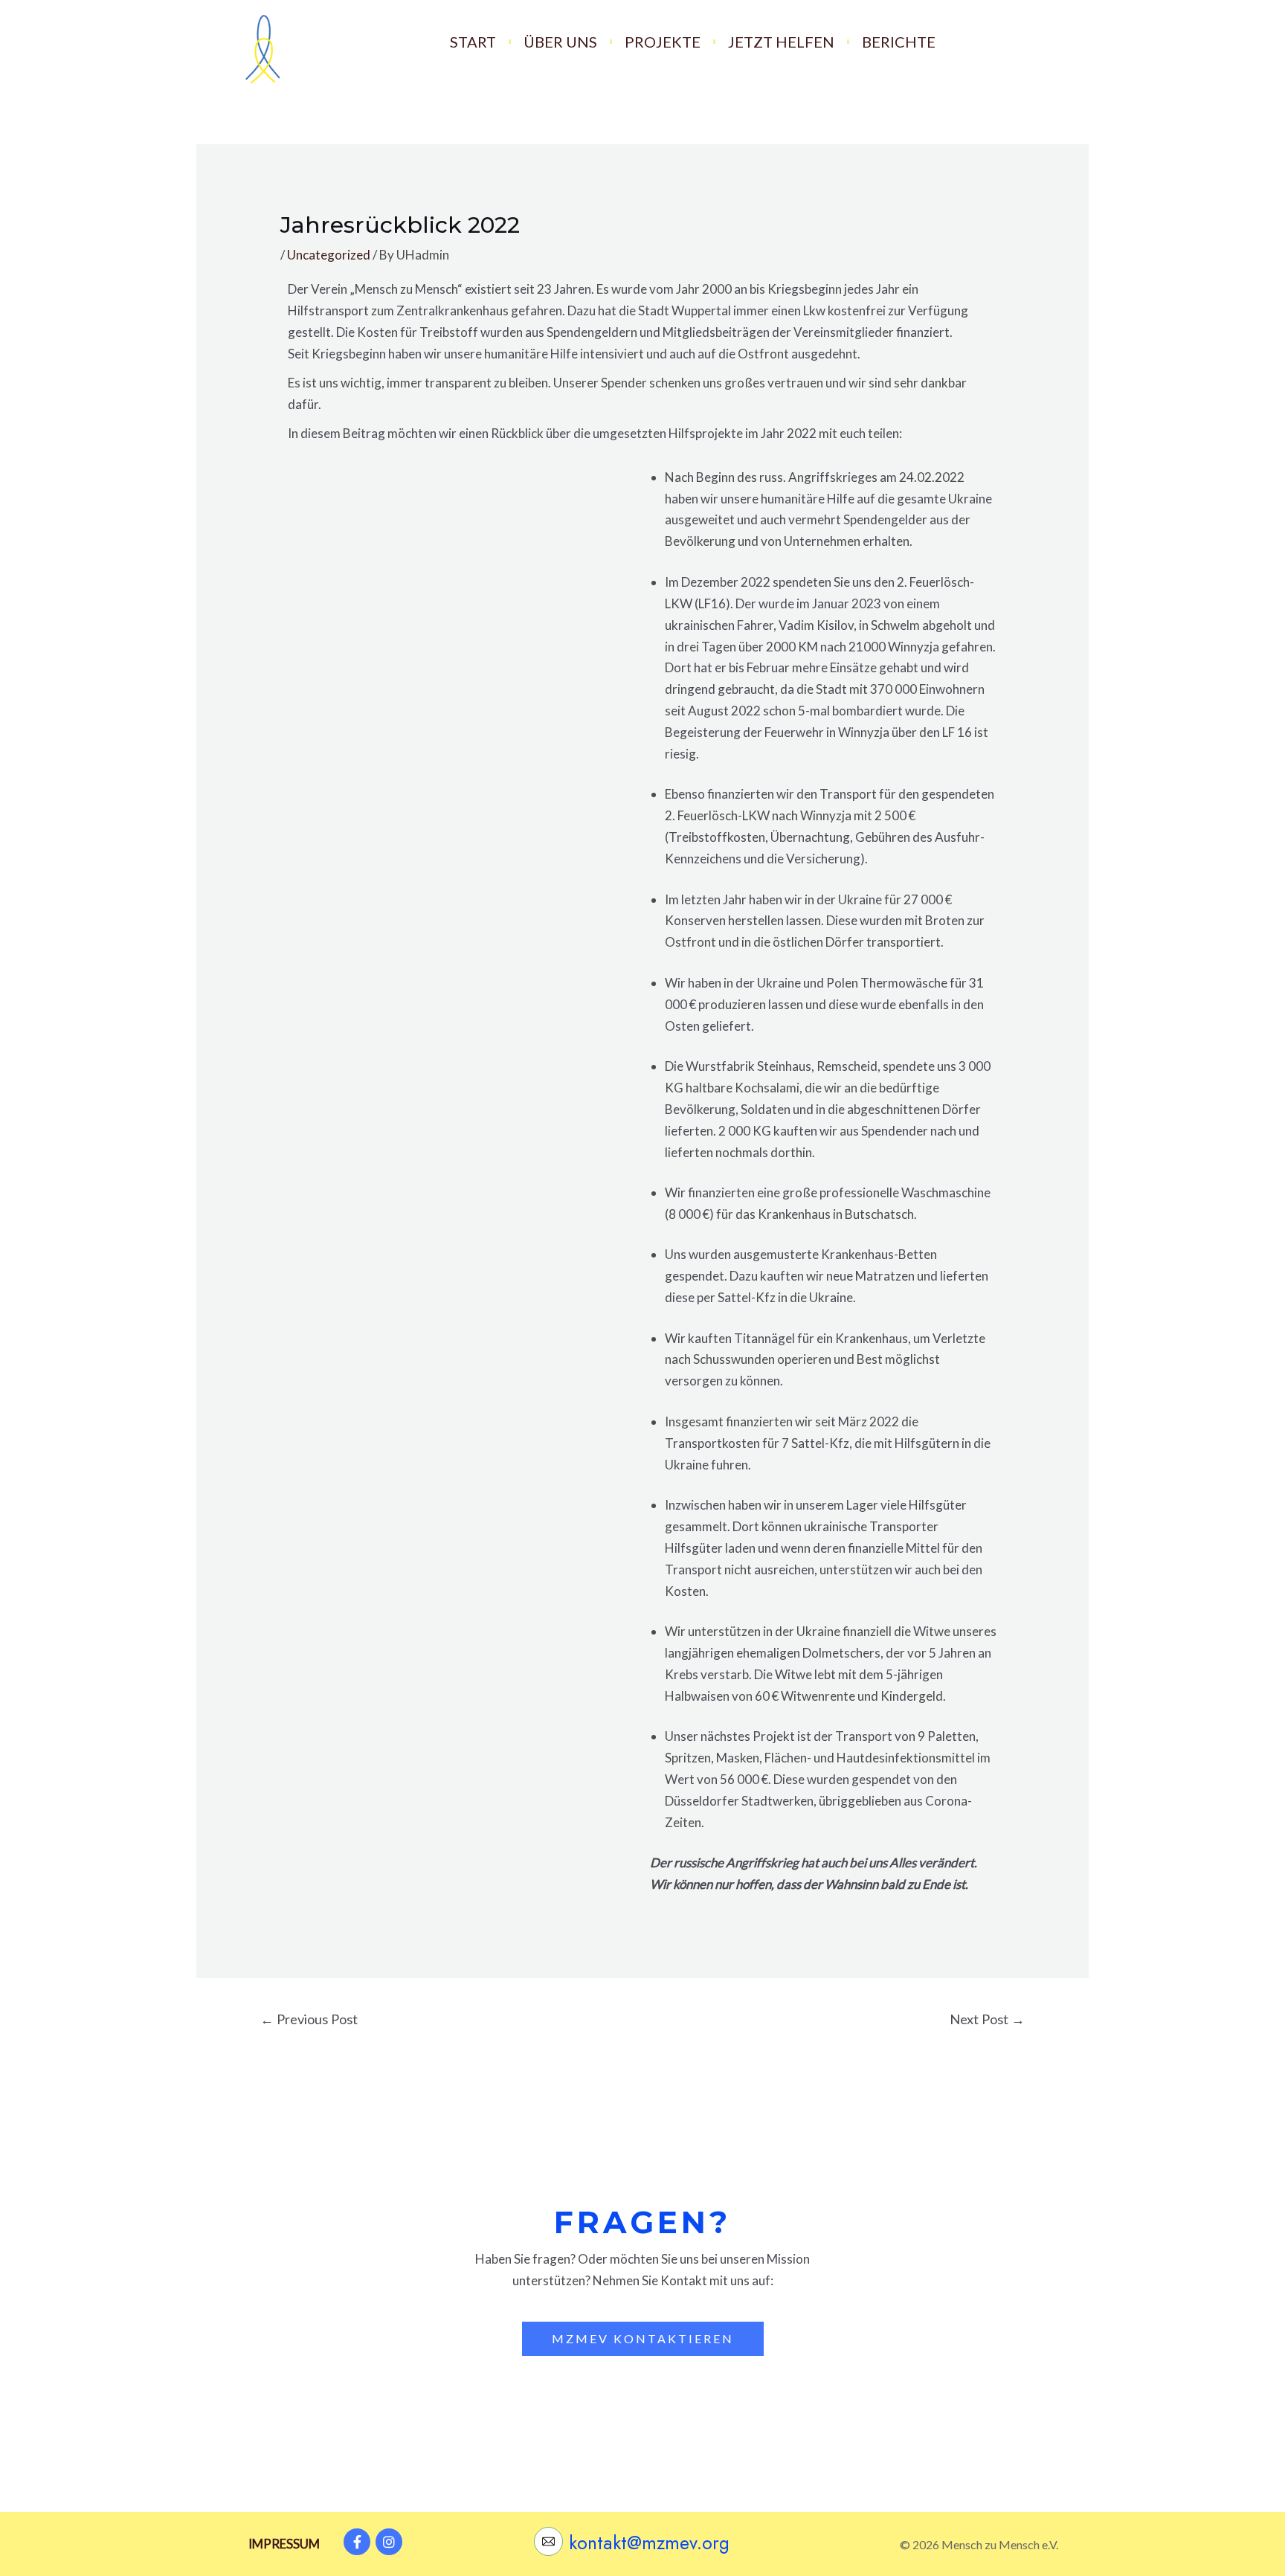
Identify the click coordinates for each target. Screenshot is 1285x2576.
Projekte (663, 42)
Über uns (560, 42)
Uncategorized (329, 255)
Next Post (987, 2019)
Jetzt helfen (781, 42)
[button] (643, 2339)
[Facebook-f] (357, 2542)
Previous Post (309, 2019)
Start (473, 42)
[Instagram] (389, 2542)
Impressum (284, 2544)
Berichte (899, 42)
